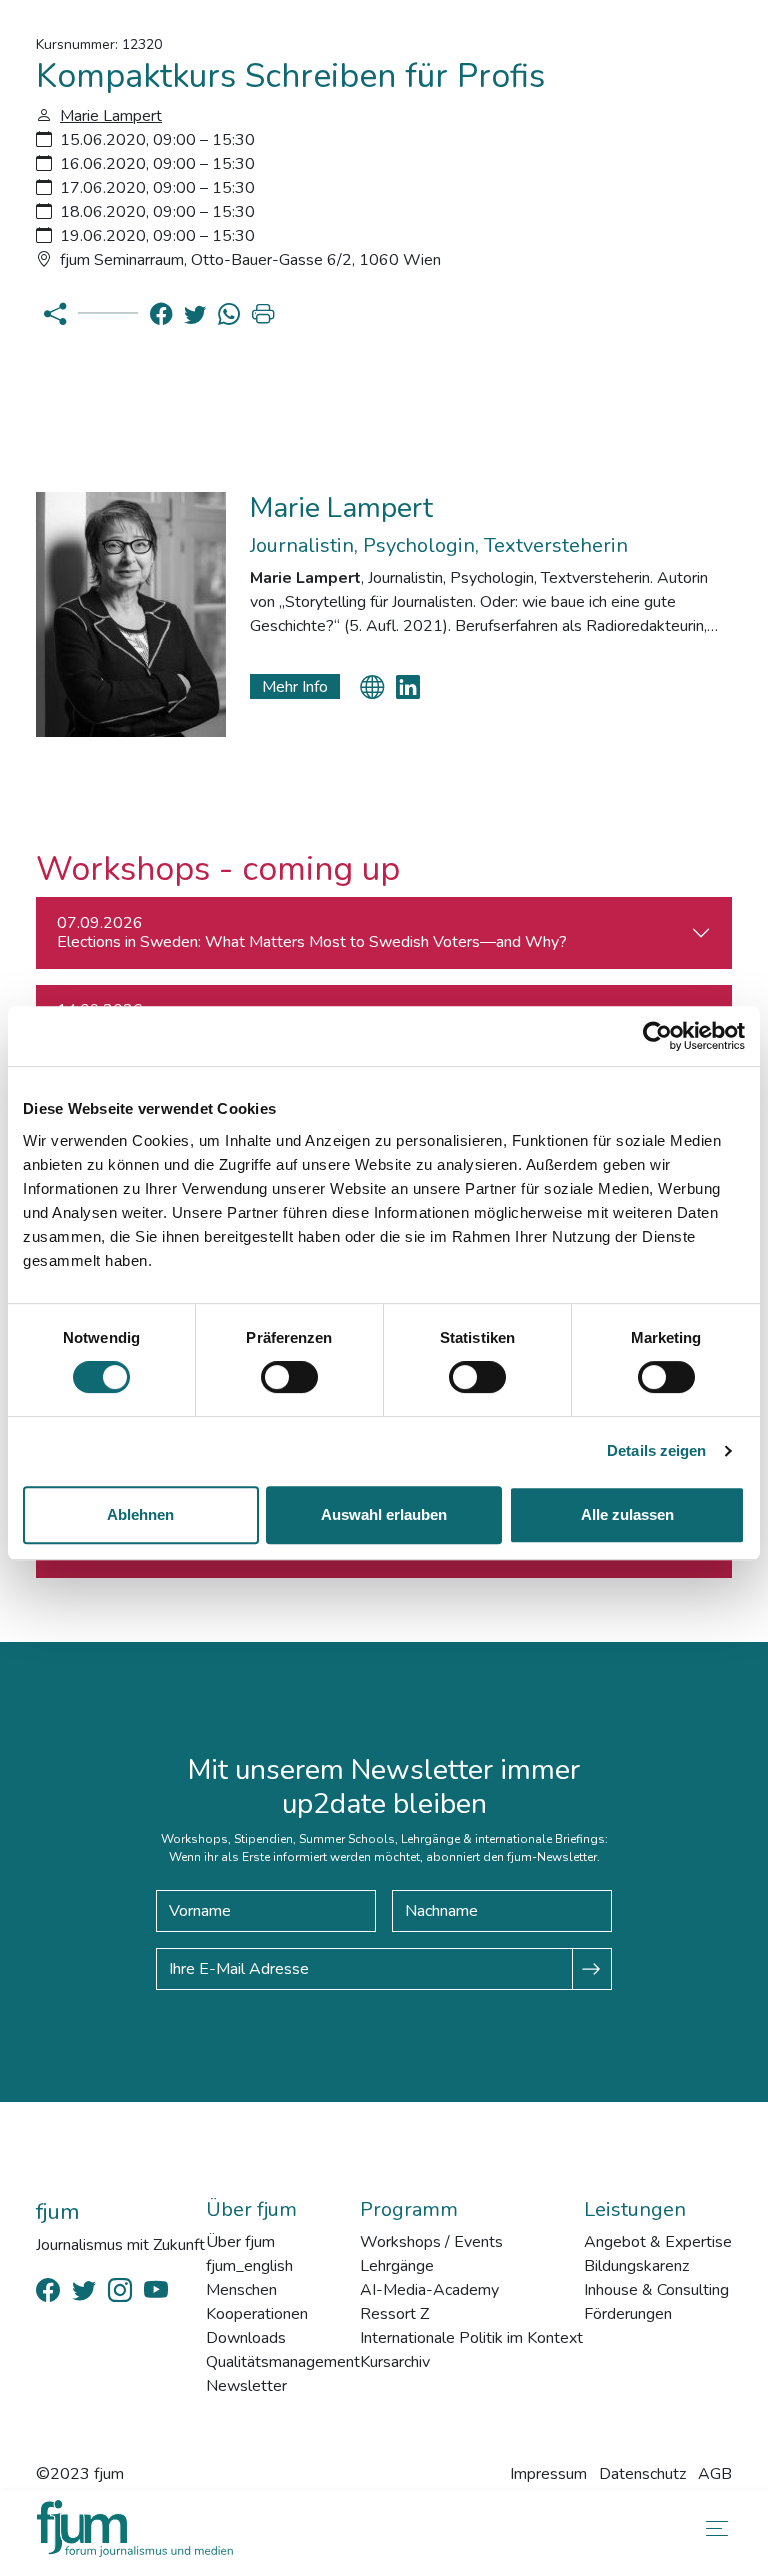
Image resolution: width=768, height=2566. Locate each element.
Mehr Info (295, 687)
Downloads (246, 2338)
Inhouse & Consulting (656, 2290)
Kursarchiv (395, 2362)
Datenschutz (642, 2474)
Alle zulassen (627, 1514)
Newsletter (246, 2386)
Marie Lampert (111, 116)
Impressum (548, 2474)
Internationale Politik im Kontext (471, 2338)
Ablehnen (140, 1514)
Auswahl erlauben (384, 1514)
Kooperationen (257, 2314)
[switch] (289, 1377)
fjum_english (249, 2266)
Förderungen (628, 2314)
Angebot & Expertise (658, 2242)
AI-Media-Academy (429, 2290)
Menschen (241, 2290)
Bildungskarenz (636, 2266)
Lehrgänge (397, 2266)
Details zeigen (656, 1450)
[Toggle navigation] (713, 2528)
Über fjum (240, 2242)
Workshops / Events (431, 2242)
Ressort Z (394, 2314)
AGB (715, 2474)
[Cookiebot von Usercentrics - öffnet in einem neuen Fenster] (657, 1036)
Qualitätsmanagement (283, 2362)
